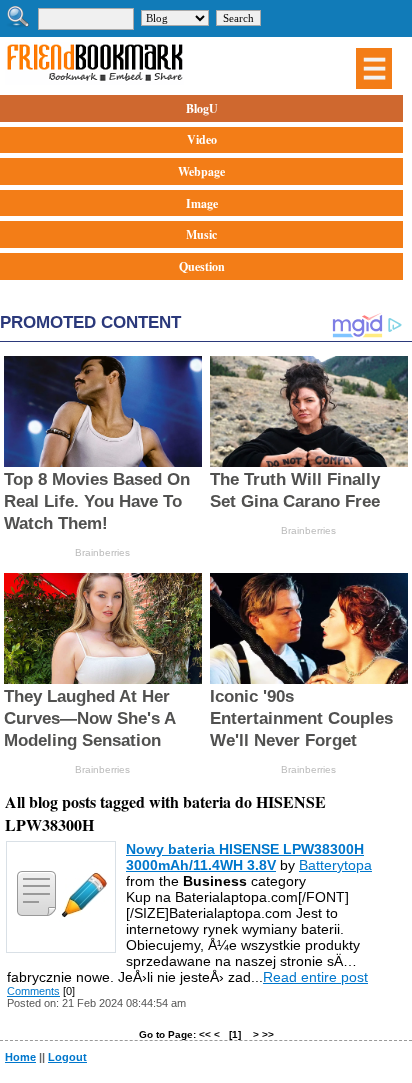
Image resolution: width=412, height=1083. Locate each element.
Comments (33, 991)
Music (201, 234)
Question (202, 266)
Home (20, 1057)
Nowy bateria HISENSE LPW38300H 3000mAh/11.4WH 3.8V (245, 857)
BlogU (202, 108)
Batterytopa (335, 865)
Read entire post (315, 977)
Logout (67, 1057)
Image (202, 203)
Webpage (201, 171)
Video (202, 139)
